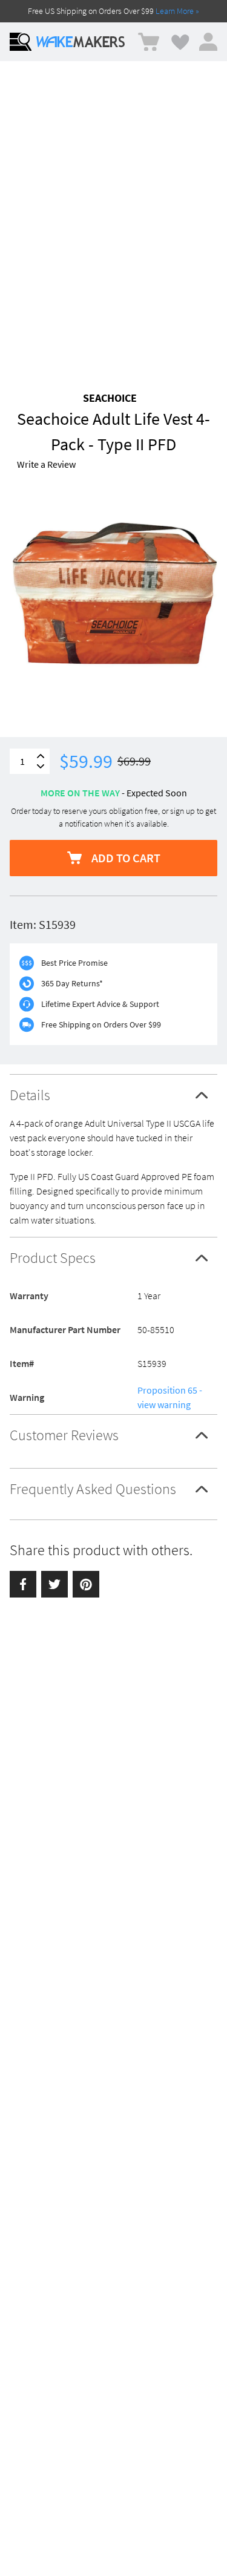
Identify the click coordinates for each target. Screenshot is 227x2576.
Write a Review (46, 464)
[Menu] (21, 42)
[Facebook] (23, 1584)
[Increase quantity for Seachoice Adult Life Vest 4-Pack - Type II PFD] (41, 756)
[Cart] (149, 42)
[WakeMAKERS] (81, 42)
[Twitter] (54, 1584)
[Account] (208, 42)
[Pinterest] (86, 1584)
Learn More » (177, 11)
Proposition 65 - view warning (170, 1397)
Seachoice (110, 398)
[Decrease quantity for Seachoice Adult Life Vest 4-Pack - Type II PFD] (41, 766)
